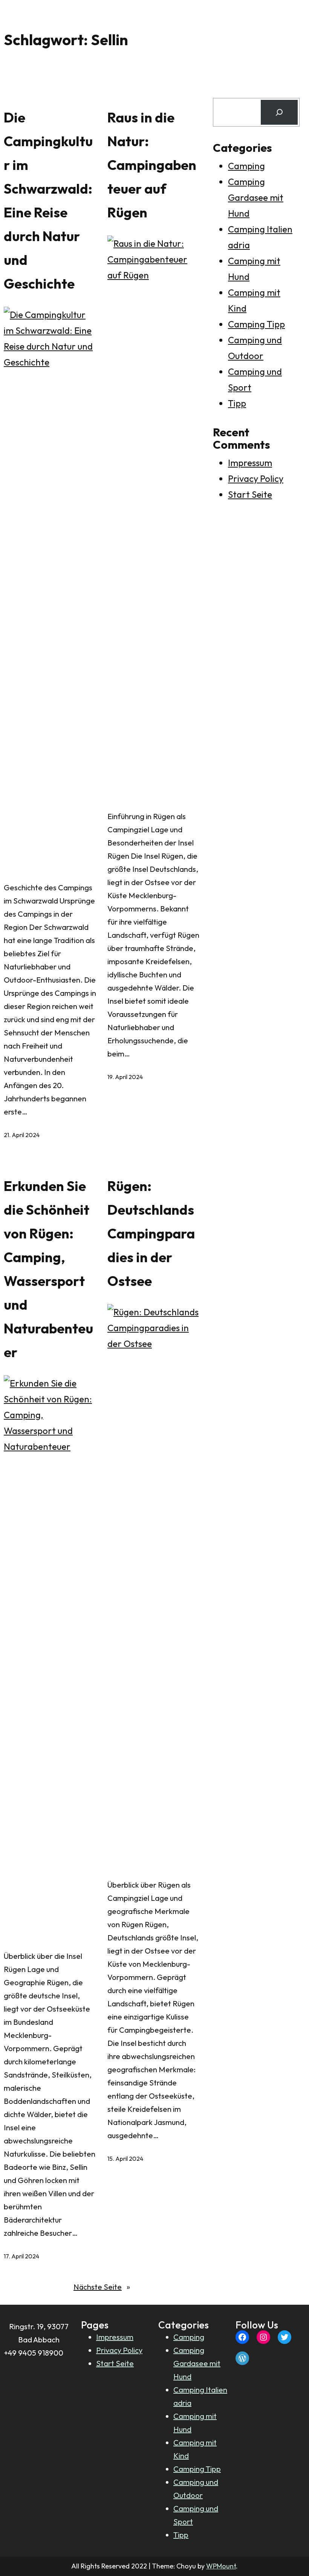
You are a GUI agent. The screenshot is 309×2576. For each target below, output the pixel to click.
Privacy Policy (256, 479)
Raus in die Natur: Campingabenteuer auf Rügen (152, 165)
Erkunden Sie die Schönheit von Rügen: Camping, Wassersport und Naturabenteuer (48, 1269)
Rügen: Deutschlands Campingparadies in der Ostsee (151, 1233)
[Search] (279, 112)
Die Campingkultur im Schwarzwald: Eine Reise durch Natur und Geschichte (48, 200)
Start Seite (250, 494)
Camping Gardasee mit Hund (256, 197)
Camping (246, 166)
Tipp (237, 403)
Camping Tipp (256, 324)
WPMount (221, 2566)
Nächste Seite (102, 2287)
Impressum (250, 463)
